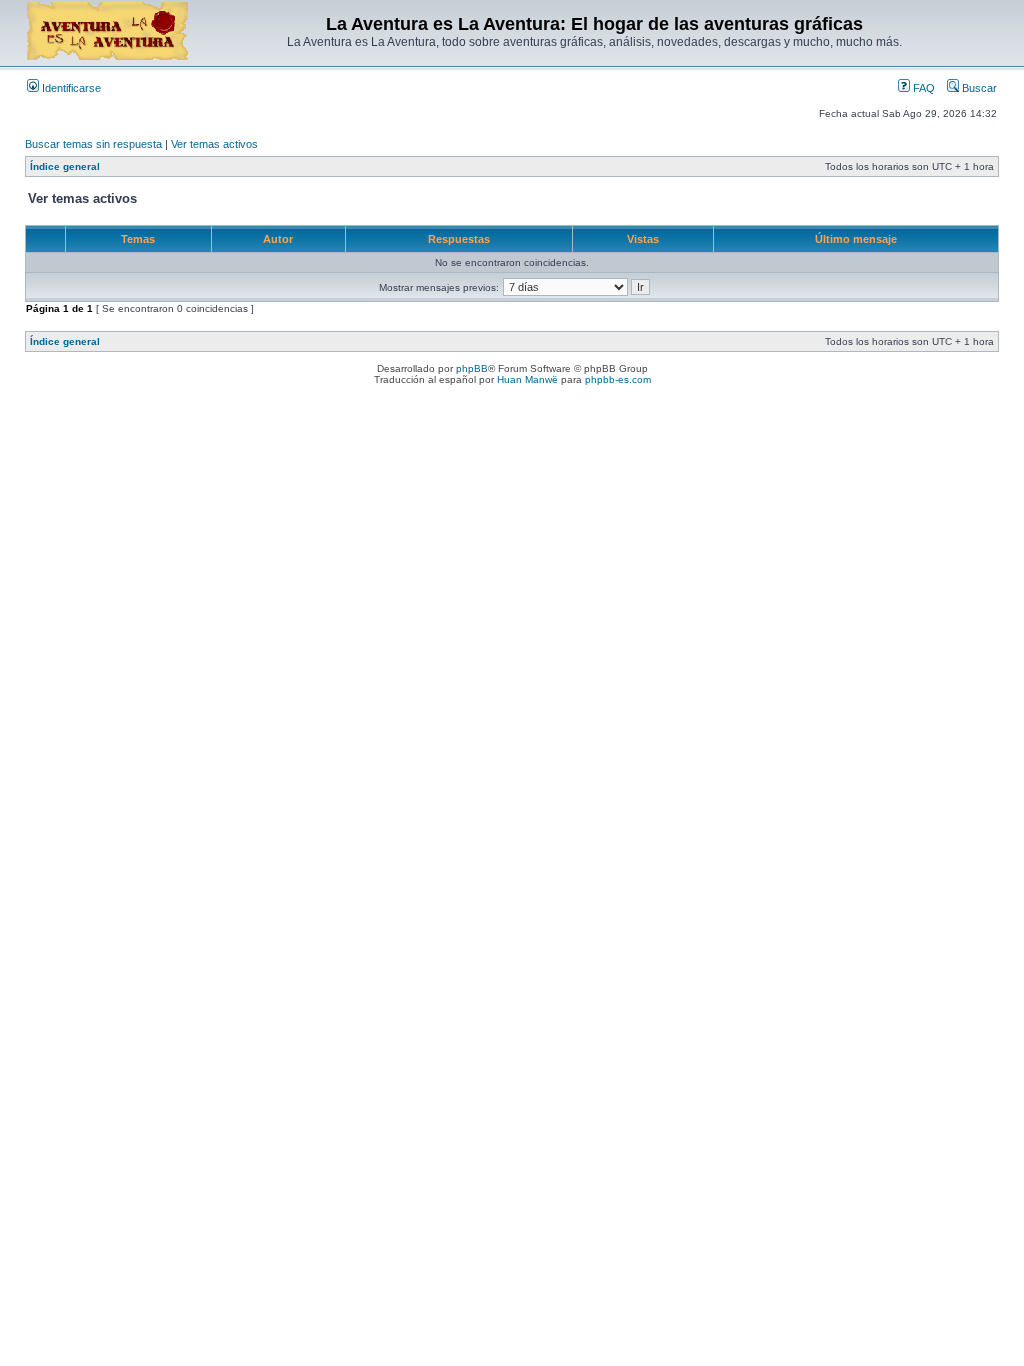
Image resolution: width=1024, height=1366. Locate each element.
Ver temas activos (214, 144)
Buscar (978, 88)
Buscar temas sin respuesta (93, 144)
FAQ (922, 88)
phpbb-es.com (618, 379)
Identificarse (70, 88)
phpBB (472, 368)
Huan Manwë (527, 379)
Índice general (65, 166)
